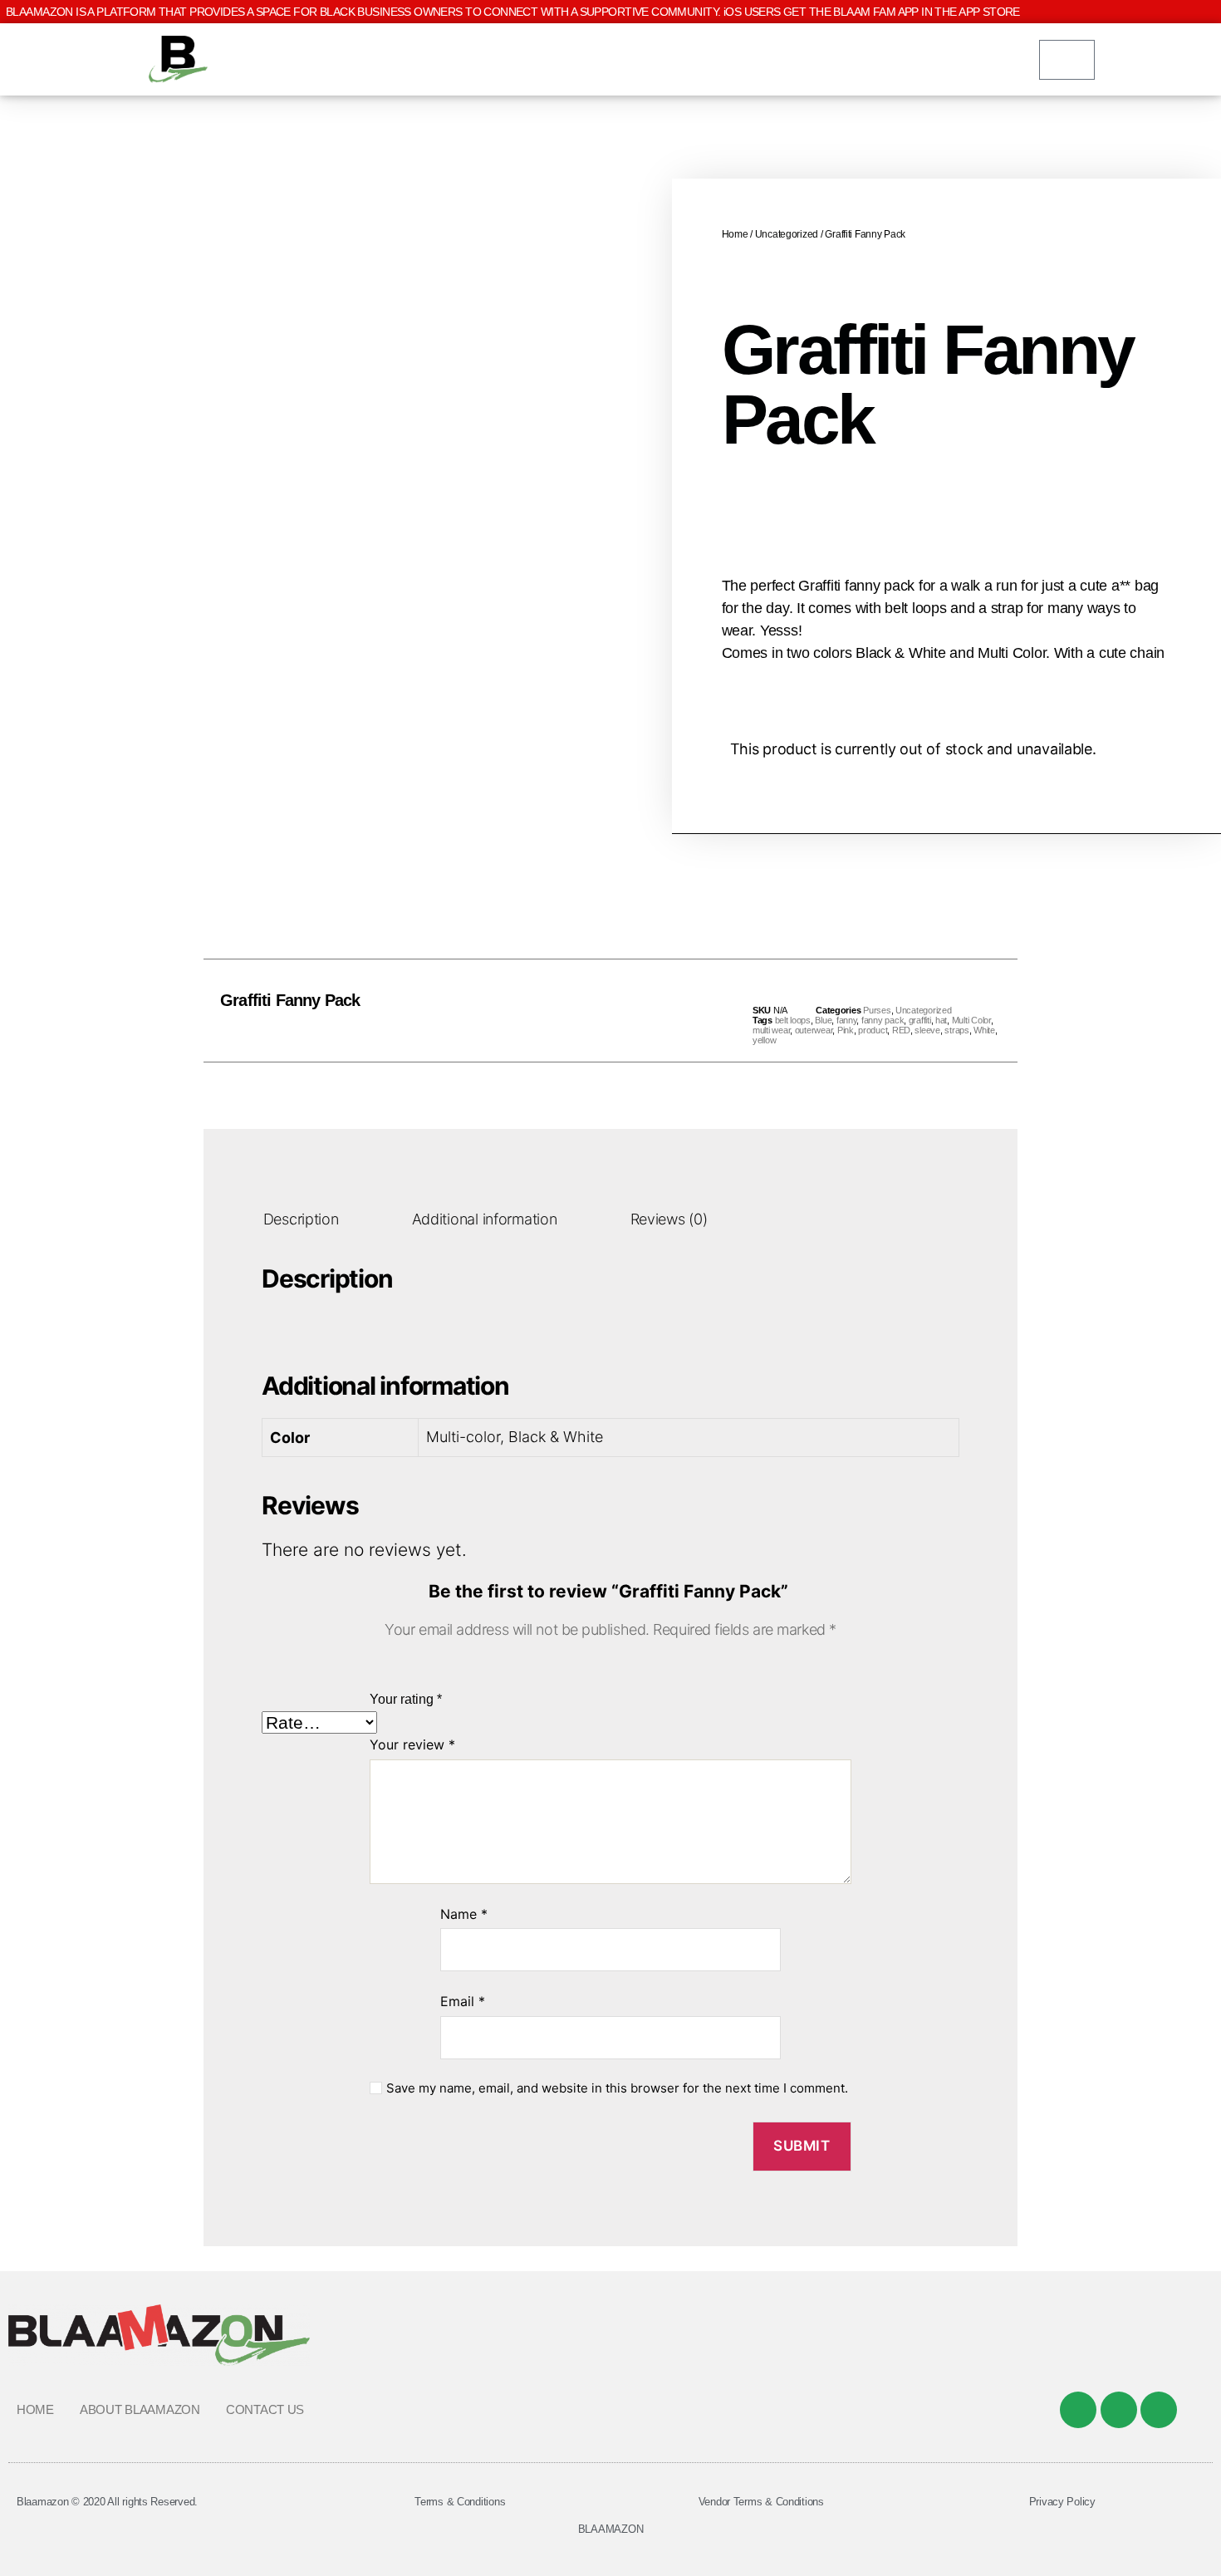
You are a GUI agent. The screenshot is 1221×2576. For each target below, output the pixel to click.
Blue (823, 1020)
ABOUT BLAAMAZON (140, 2409)
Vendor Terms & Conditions (761, 2502)
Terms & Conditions (460, 2502)
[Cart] (1067, 60)
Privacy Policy (1062, 2502)
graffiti (920, 1020)
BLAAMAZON (611, 2529)
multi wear (771, 1030)
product (873, 1030)
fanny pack (883, 1020)
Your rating (406, 1699)
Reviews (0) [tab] (669, 1219)
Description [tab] (301, 1219)
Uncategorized (787, 234)
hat (941, 1020)
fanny (847, 1020)
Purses (877, 1010)
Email (463, 2001)
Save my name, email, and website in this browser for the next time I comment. (617, 2088)
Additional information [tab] (485, 1219)
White (984, 1030)
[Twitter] (1119, 2410)
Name (464, 1914)
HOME (35, 2409)
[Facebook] (1078, 2410)
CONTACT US (265, 2409)
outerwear (814, 1030)
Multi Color (971, 1020)
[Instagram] (1159, 2410)
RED (901, 1030)
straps (956, 1030)
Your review (412, 1744)
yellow (764, 1040)
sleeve (927, 1030)
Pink (846, 1030)
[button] (574, 1011)
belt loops (793, 1020)
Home (735, 234)
